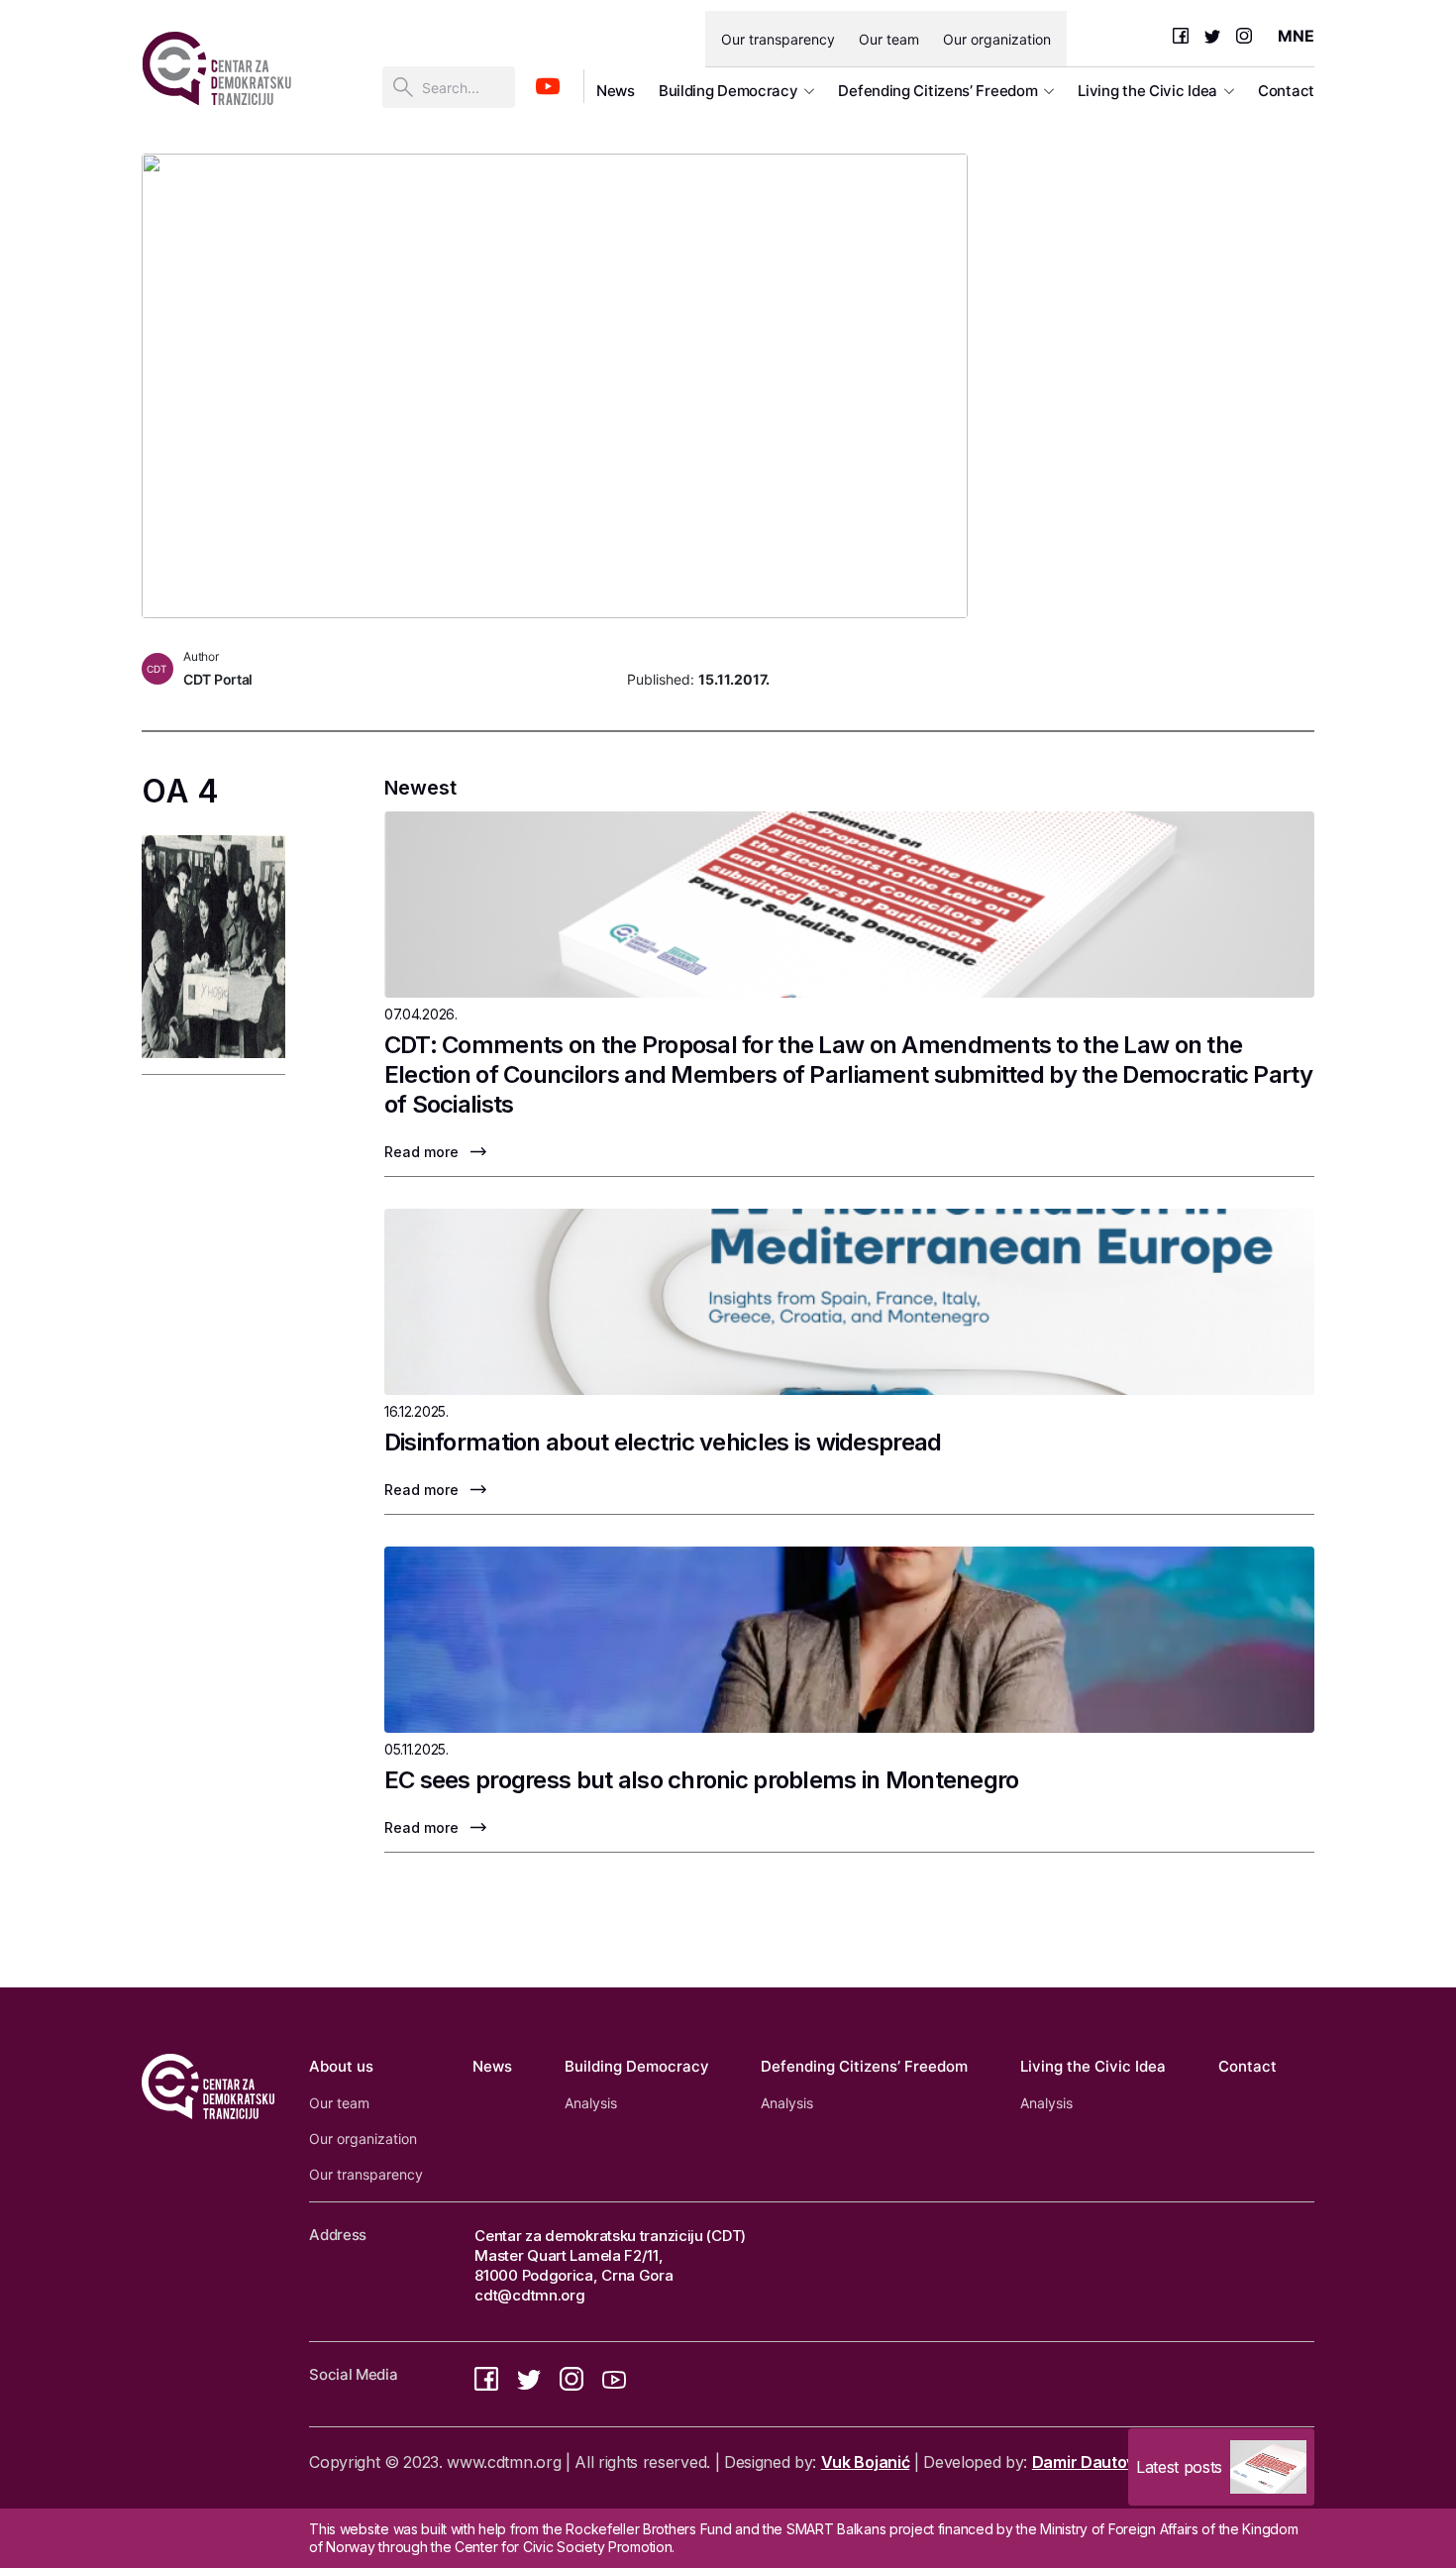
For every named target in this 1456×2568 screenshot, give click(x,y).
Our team (889, 39)
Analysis (591, 2103)
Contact (1286, 91)
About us (341, 2066)
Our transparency (778, 39)
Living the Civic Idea (1147, 91)
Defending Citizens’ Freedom (937, 91)
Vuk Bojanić (865, 2462)
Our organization (997, 39)
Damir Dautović (1090, 2462)
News (616, 91)
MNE (1296, 36)
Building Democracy (728, 91)
